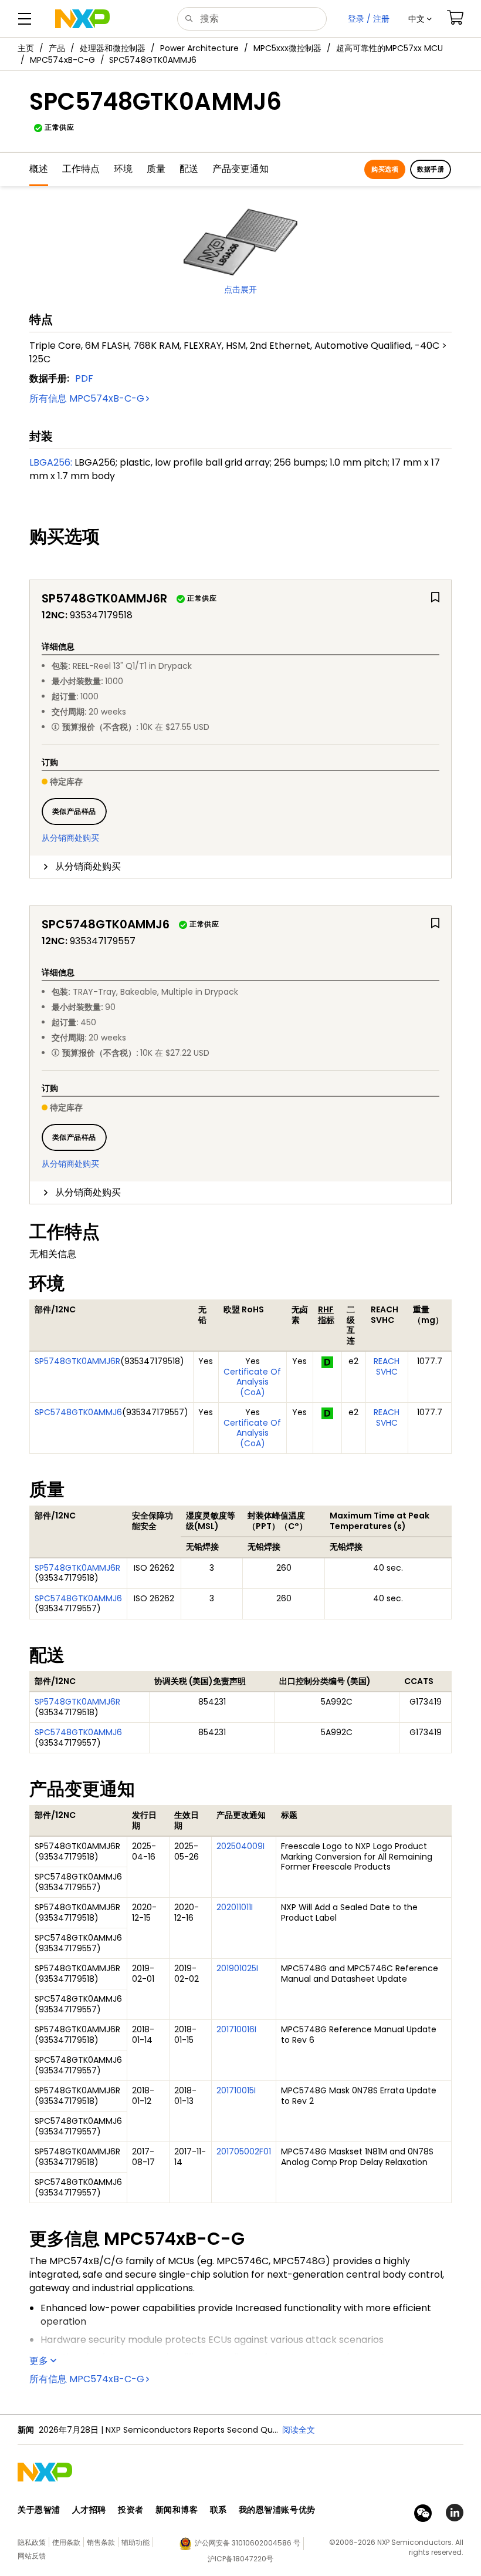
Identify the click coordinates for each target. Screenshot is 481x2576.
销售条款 (101, 2542)
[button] (420, 19)
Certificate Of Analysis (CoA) (252, 1382)
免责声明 (229, 1681)
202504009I (240, 1846)
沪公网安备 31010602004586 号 (248, 2543)
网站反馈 (32, 2556)
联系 (219, 2510)
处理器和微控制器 (113, 48)
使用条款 (66, 2542)
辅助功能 (136, 2542)
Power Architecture (199, 48)
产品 (57, 48)
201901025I (237, 1968)
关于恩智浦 (39, 2510)
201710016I (236, 2029)
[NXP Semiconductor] (82, 19)
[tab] (240, 867)
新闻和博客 (177, 2510)
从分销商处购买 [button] (88, 866)
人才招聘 (89, 2510)
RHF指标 (326, 1315)
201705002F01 (244, 2151)
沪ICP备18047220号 (240, 2559)
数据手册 (431, 169)
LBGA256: (51, 462)
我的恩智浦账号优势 (277, 2510)
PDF (84, 378)
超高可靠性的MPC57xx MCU (389, 48)
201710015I (236, 2090)
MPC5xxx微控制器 (287, 48)
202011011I (235, 1907)
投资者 (131, 2510)
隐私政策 (32, 2542)
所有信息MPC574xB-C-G (87, 398)
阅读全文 (299, 2430)
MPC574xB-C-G (62, 60)
